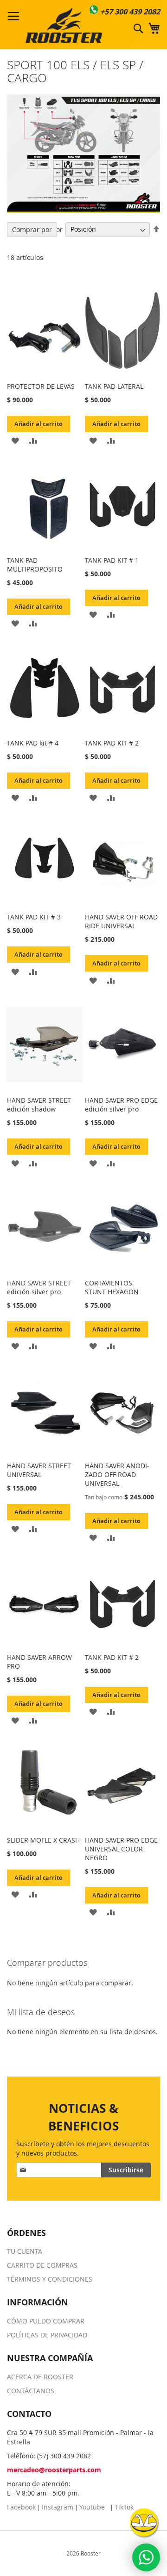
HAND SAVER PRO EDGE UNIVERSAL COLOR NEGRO (121, 1849)
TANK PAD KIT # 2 (112, 743)
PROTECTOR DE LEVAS (41, 386)
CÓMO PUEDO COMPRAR (46, 2321)
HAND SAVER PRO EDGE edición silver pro (121, 1105)
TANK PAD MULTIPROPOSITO (35, 565)
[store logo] (64, 25)
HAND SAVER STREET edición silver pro (39, 1287)
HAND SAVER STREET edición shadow (39, 1105)
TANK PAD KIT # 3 (34, 917)
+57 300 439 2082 (130, 12)
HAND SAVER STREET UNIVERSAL (39, 1470)
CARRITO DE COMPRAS (42, 2265)
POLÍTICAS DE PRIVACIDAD (47, 2335)
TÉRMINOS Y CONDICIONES (50, 2279)
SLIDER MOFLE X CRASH (43, 1840)
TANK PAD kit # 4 (33, 743)
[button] (15, 440)
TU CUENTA (25, 2251)
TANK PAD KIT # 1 (112, 560)
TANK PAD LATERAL (114, 386)
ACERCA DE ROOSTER (40, 2377)
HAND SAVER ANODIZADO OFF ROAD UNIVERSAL (117, 1474)
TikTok (124, 2507)
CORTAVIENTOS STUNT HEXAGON (112, 1287)
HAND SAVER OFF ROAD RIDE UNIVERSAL (121, 921)
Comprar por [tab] (32, 230)
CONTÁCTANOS (31, 2391)
